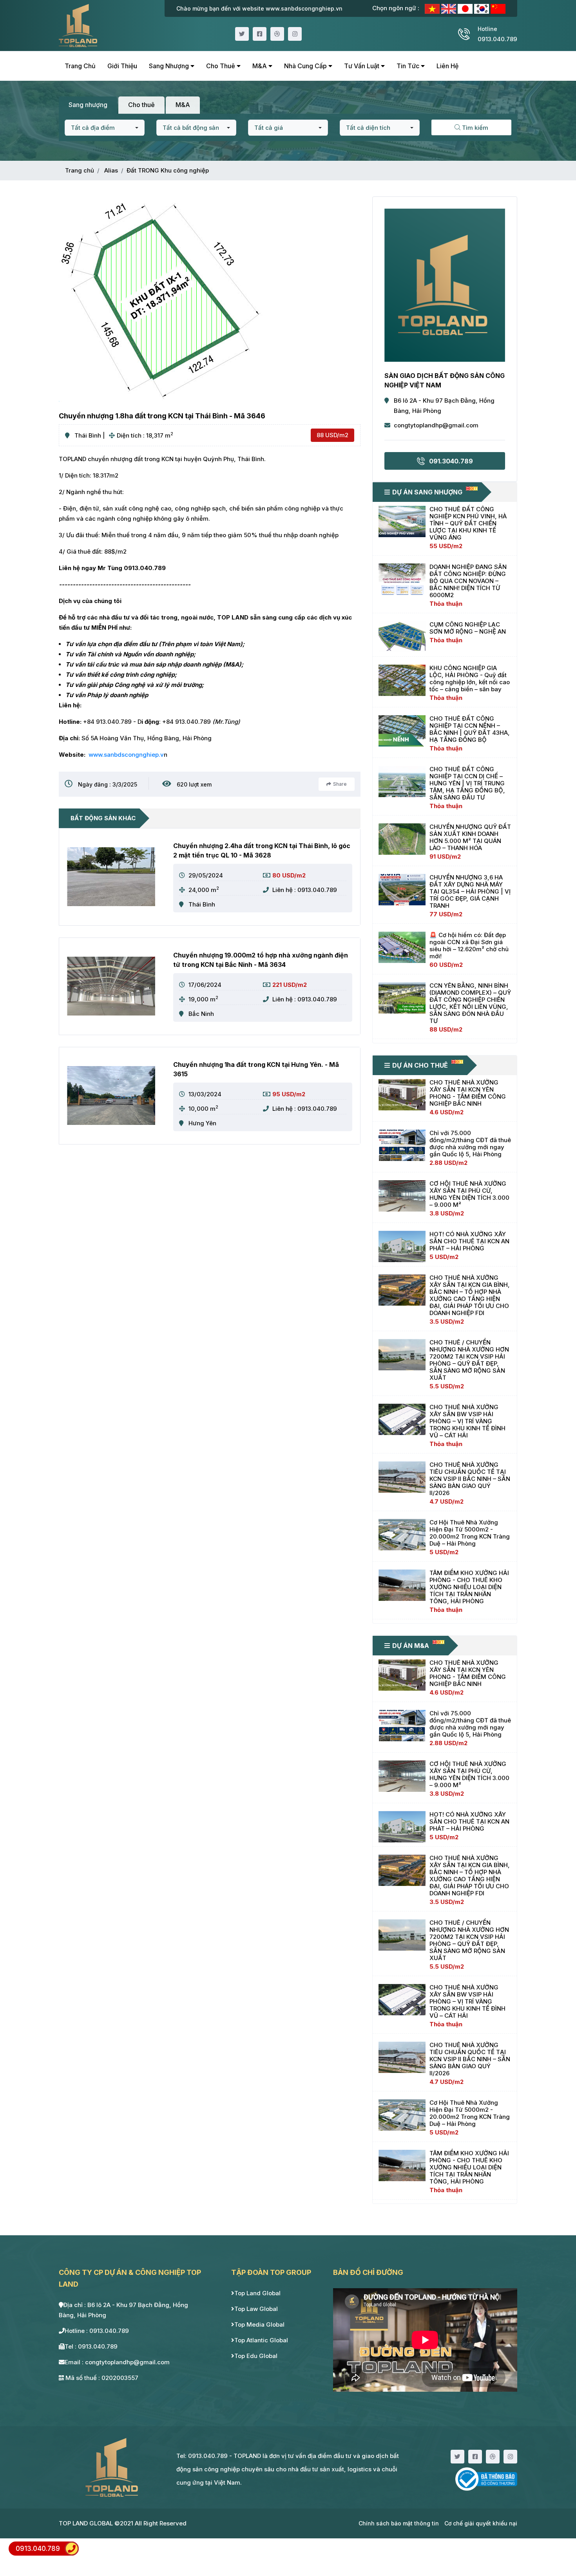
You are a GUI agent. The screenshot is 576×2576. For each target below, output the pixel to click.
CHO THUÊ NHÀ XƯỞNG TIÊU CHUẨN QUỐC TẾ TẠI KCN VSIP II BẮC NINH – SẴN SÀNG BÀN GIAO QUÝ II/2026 (470, 1479)
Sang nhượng (170, 66)
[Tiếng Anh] (449, 8)
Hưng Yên (202, 1123)
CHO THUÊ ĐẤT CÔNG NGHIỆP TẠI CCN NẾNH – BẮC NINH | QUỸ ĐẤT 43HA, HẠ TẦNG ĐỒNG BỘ (470, 729)
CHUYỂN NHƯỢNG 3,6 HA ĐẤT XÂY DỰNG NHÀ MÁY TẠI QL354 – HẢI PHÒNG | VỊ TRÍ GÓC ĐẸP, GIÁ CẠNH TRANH (470, 891)
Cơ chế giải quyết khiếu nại (481, 2523)
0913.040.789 (38, 2549)
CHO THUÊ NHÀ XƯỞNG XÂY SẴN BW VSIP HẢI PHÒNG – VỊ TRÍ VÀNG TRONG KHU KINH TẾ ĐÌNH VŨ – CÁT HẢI (467, 1421)
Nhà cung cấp (306, 66)
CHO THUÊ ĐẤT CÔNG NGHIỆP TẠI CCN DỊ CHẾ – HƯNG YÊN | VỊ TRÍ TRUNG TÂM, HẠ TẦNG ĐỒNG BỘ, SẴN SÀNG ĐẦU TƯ (467, 783)
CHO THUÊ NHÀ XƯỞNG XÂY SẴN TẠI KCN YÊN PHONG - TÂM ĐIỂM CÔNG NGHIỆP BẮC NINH (468, 1093)
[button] (105, 128)
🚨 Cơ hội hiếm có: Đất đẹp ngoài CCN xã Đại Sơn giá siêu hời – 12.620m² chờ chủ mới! (469, 946)
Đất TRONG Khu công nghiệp (168, 170)
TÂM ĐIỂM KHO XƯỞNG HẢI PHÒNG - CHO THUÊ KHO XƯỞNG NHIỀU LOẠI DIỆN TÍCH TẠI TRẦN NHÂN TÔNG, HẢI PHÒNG (469, 1587)
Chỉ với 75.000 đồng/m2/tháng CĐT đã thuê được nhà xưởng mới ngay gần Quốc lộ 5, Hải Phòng (470, 1144)
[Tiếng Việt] (433, 8)
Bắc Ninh (201, 1014)
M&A (260, 66)
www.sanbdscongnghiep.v (126, 755)
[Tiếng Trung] (498, 8)
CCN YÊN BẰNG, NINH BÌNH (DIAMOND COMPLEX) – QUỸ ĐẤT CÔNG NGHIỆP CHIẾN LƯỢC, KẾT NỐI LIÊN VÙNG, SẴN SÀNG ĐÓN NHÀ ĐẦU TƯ (470, 1003)
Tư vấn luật (362, 66)
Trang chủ (80, 66)
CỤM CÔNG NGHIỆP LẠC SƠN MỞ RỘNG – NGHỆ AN (468, 628)
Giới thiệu (122, 66)
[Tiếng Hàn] (482, 8)
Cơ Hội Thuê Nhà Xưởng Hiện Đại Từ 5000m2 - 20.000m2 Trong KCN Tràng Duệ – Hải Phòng (470, 1533)
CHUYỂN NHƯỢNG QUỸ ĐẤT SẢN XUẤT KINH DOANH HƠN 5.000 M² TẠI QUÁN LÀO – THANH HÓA (470, 837)
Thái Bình (88, 435)
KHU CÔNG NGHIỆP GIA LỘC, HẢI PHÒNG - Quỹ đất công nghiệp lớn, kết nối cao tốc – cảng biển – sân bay (470, 679)
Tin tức (409, 66)
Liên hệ (447, 66)
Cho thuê (221, 66)
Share (340, 784)
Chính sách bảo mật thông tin (399, 2523)
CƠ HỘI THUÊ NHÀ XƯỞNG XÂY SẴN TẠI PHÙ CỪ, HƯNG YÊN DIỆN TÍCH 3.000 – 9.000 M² (469, 1194)
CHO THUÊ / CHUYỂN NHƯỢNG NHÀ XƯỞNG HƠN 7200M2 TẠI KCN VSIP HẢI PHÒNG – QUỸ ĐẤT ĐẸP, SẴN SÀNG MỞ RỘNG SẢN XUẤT (469, 1360)
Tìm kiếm (474, 128)
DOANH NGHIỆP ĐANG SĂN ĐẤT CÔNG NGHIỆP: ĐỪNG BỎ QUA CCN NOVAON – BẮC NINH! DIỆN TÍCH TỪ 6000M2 (468, 581)
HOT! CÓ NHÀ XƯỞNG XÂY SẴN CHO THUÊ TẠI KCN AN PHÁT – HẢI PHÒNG (469, 1241)
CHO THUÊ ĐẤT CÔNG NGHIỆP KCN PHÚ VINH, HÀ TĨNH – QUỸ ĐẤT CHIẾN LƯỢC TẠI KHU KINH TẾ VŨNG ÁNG (468, 523)
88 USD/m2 (332, 435)
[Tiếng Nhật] (466, 8)
